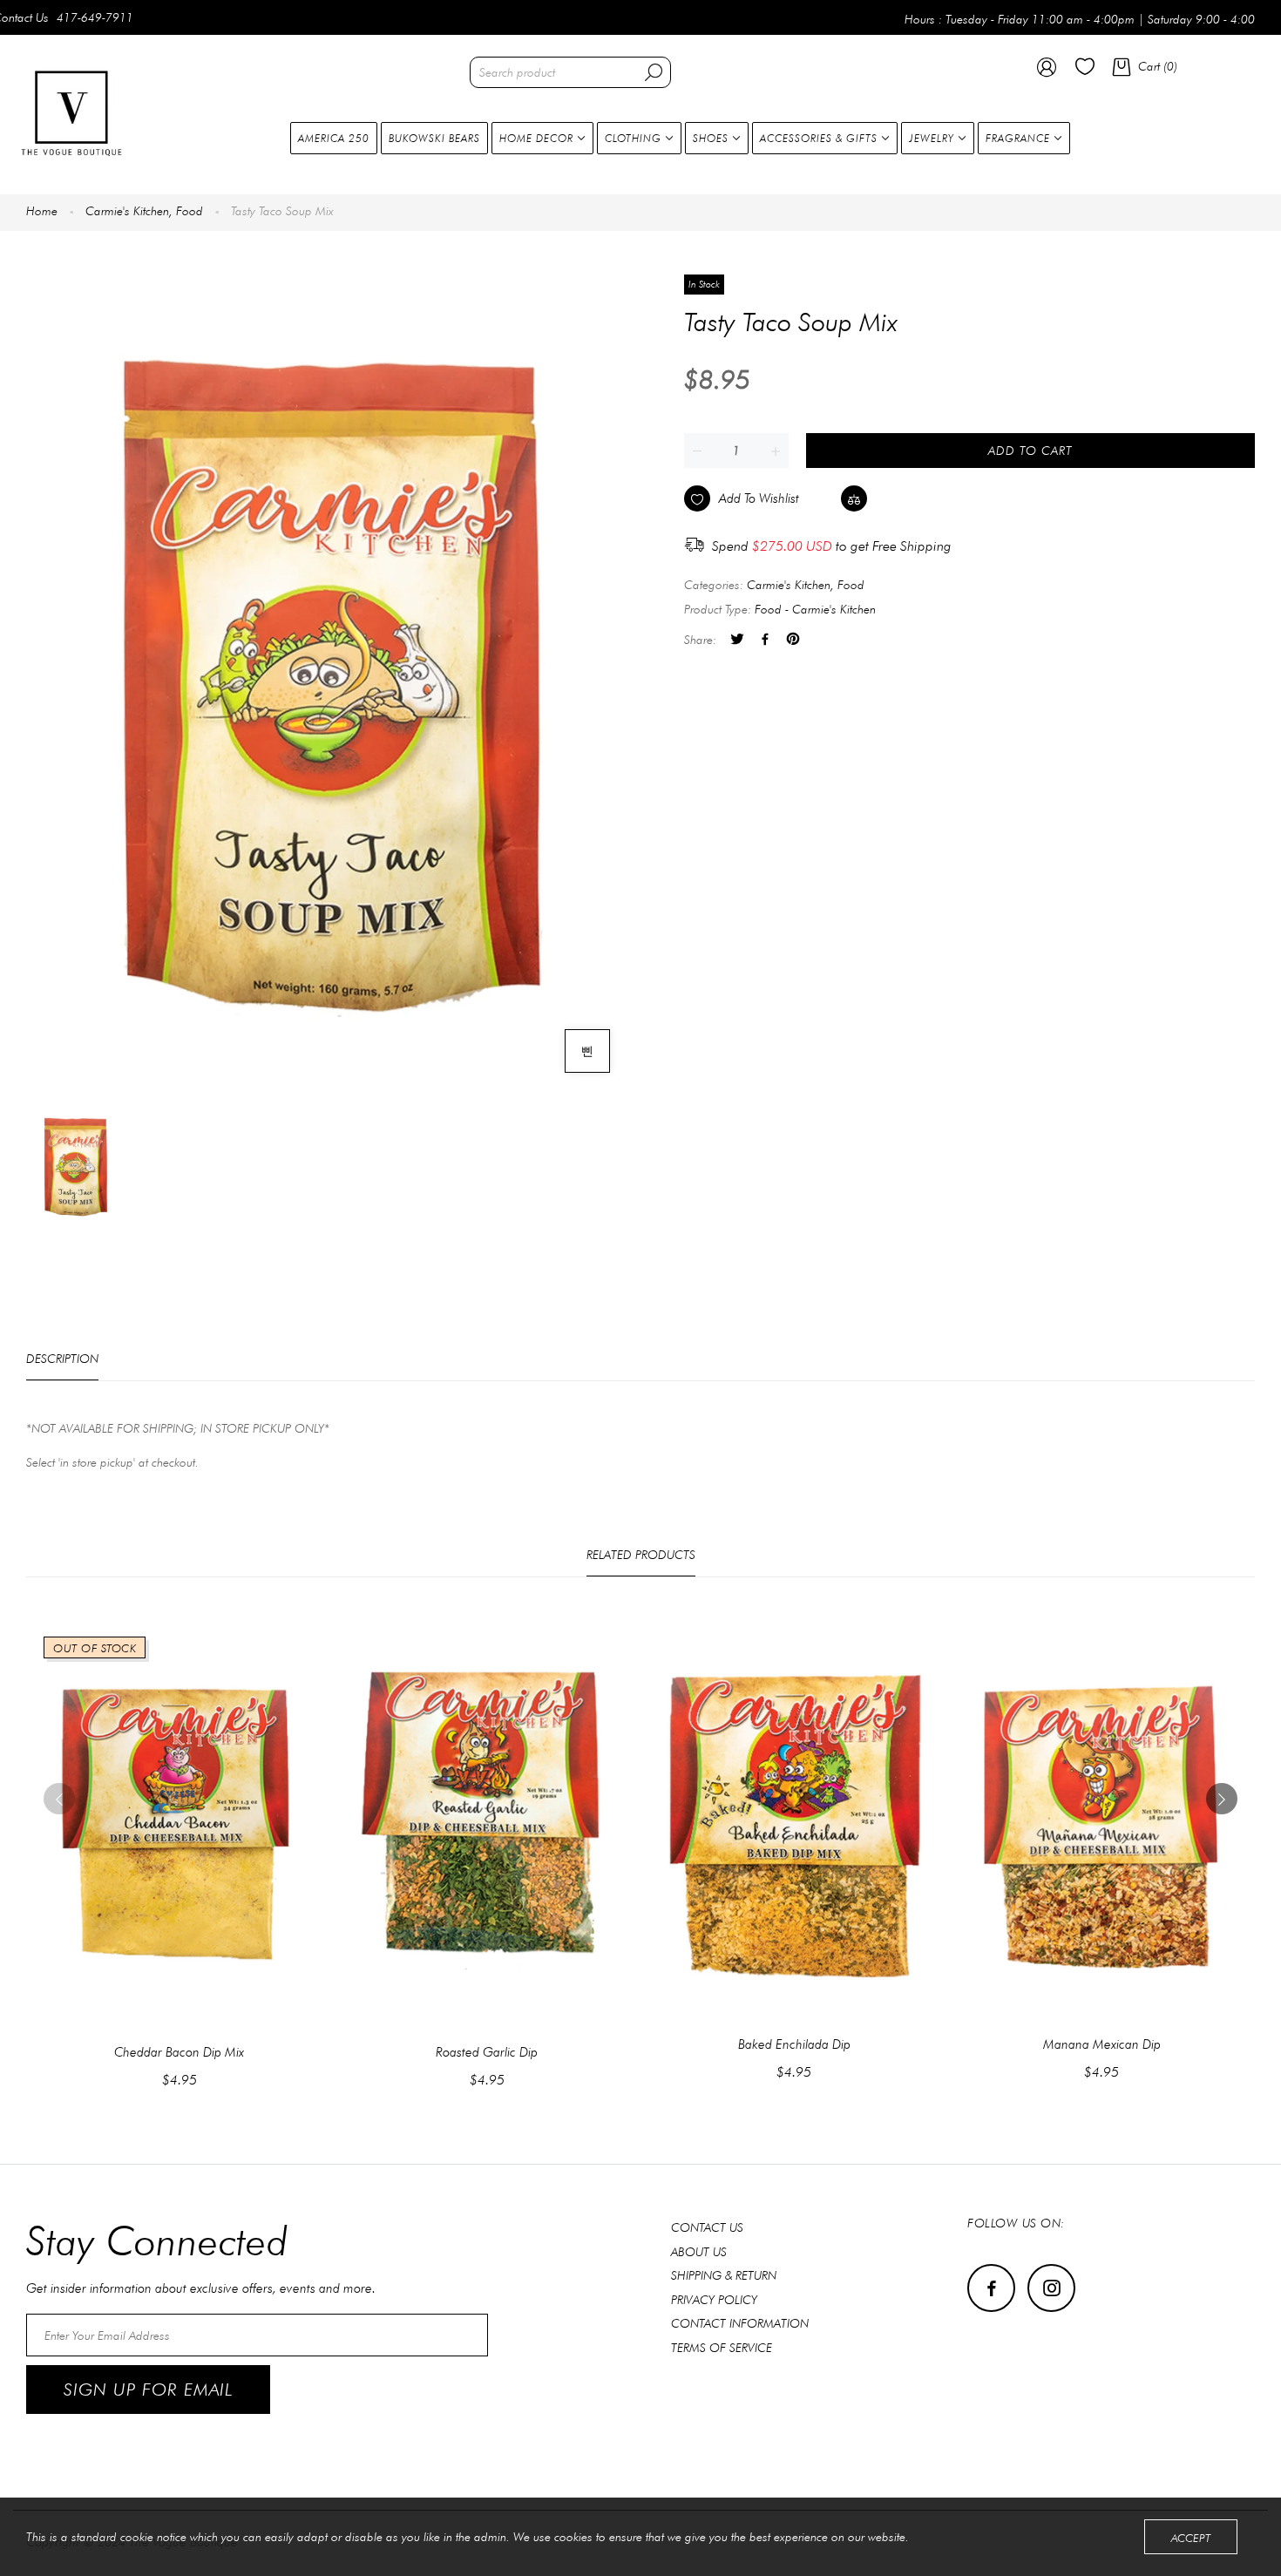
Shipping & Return (724, 2275)
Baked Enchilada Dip (794, 2044)
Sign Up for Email (148, 2390)
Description (62, 1359)
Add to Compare (919, 498)
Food (190, 211)
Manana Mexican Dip (1102, 2044)
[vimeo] (793, 640)
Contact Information (740, 2323)
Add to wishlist (759, 498)
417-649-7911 (95, 17)
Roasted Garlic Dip (487, 2052)
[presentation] (59, 1799)
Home (42, 211)
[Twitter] (737, 640)
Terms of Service (722, 2348)
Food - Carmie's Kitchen (815, 609)
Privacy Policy (714, 2300)
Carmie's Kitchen (129, 211)
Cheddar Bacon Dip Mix (179, 2052)
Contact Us (707, 2227)
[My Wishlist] (1085, 71)
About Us (699, 2252)
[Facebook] (765, 640)
